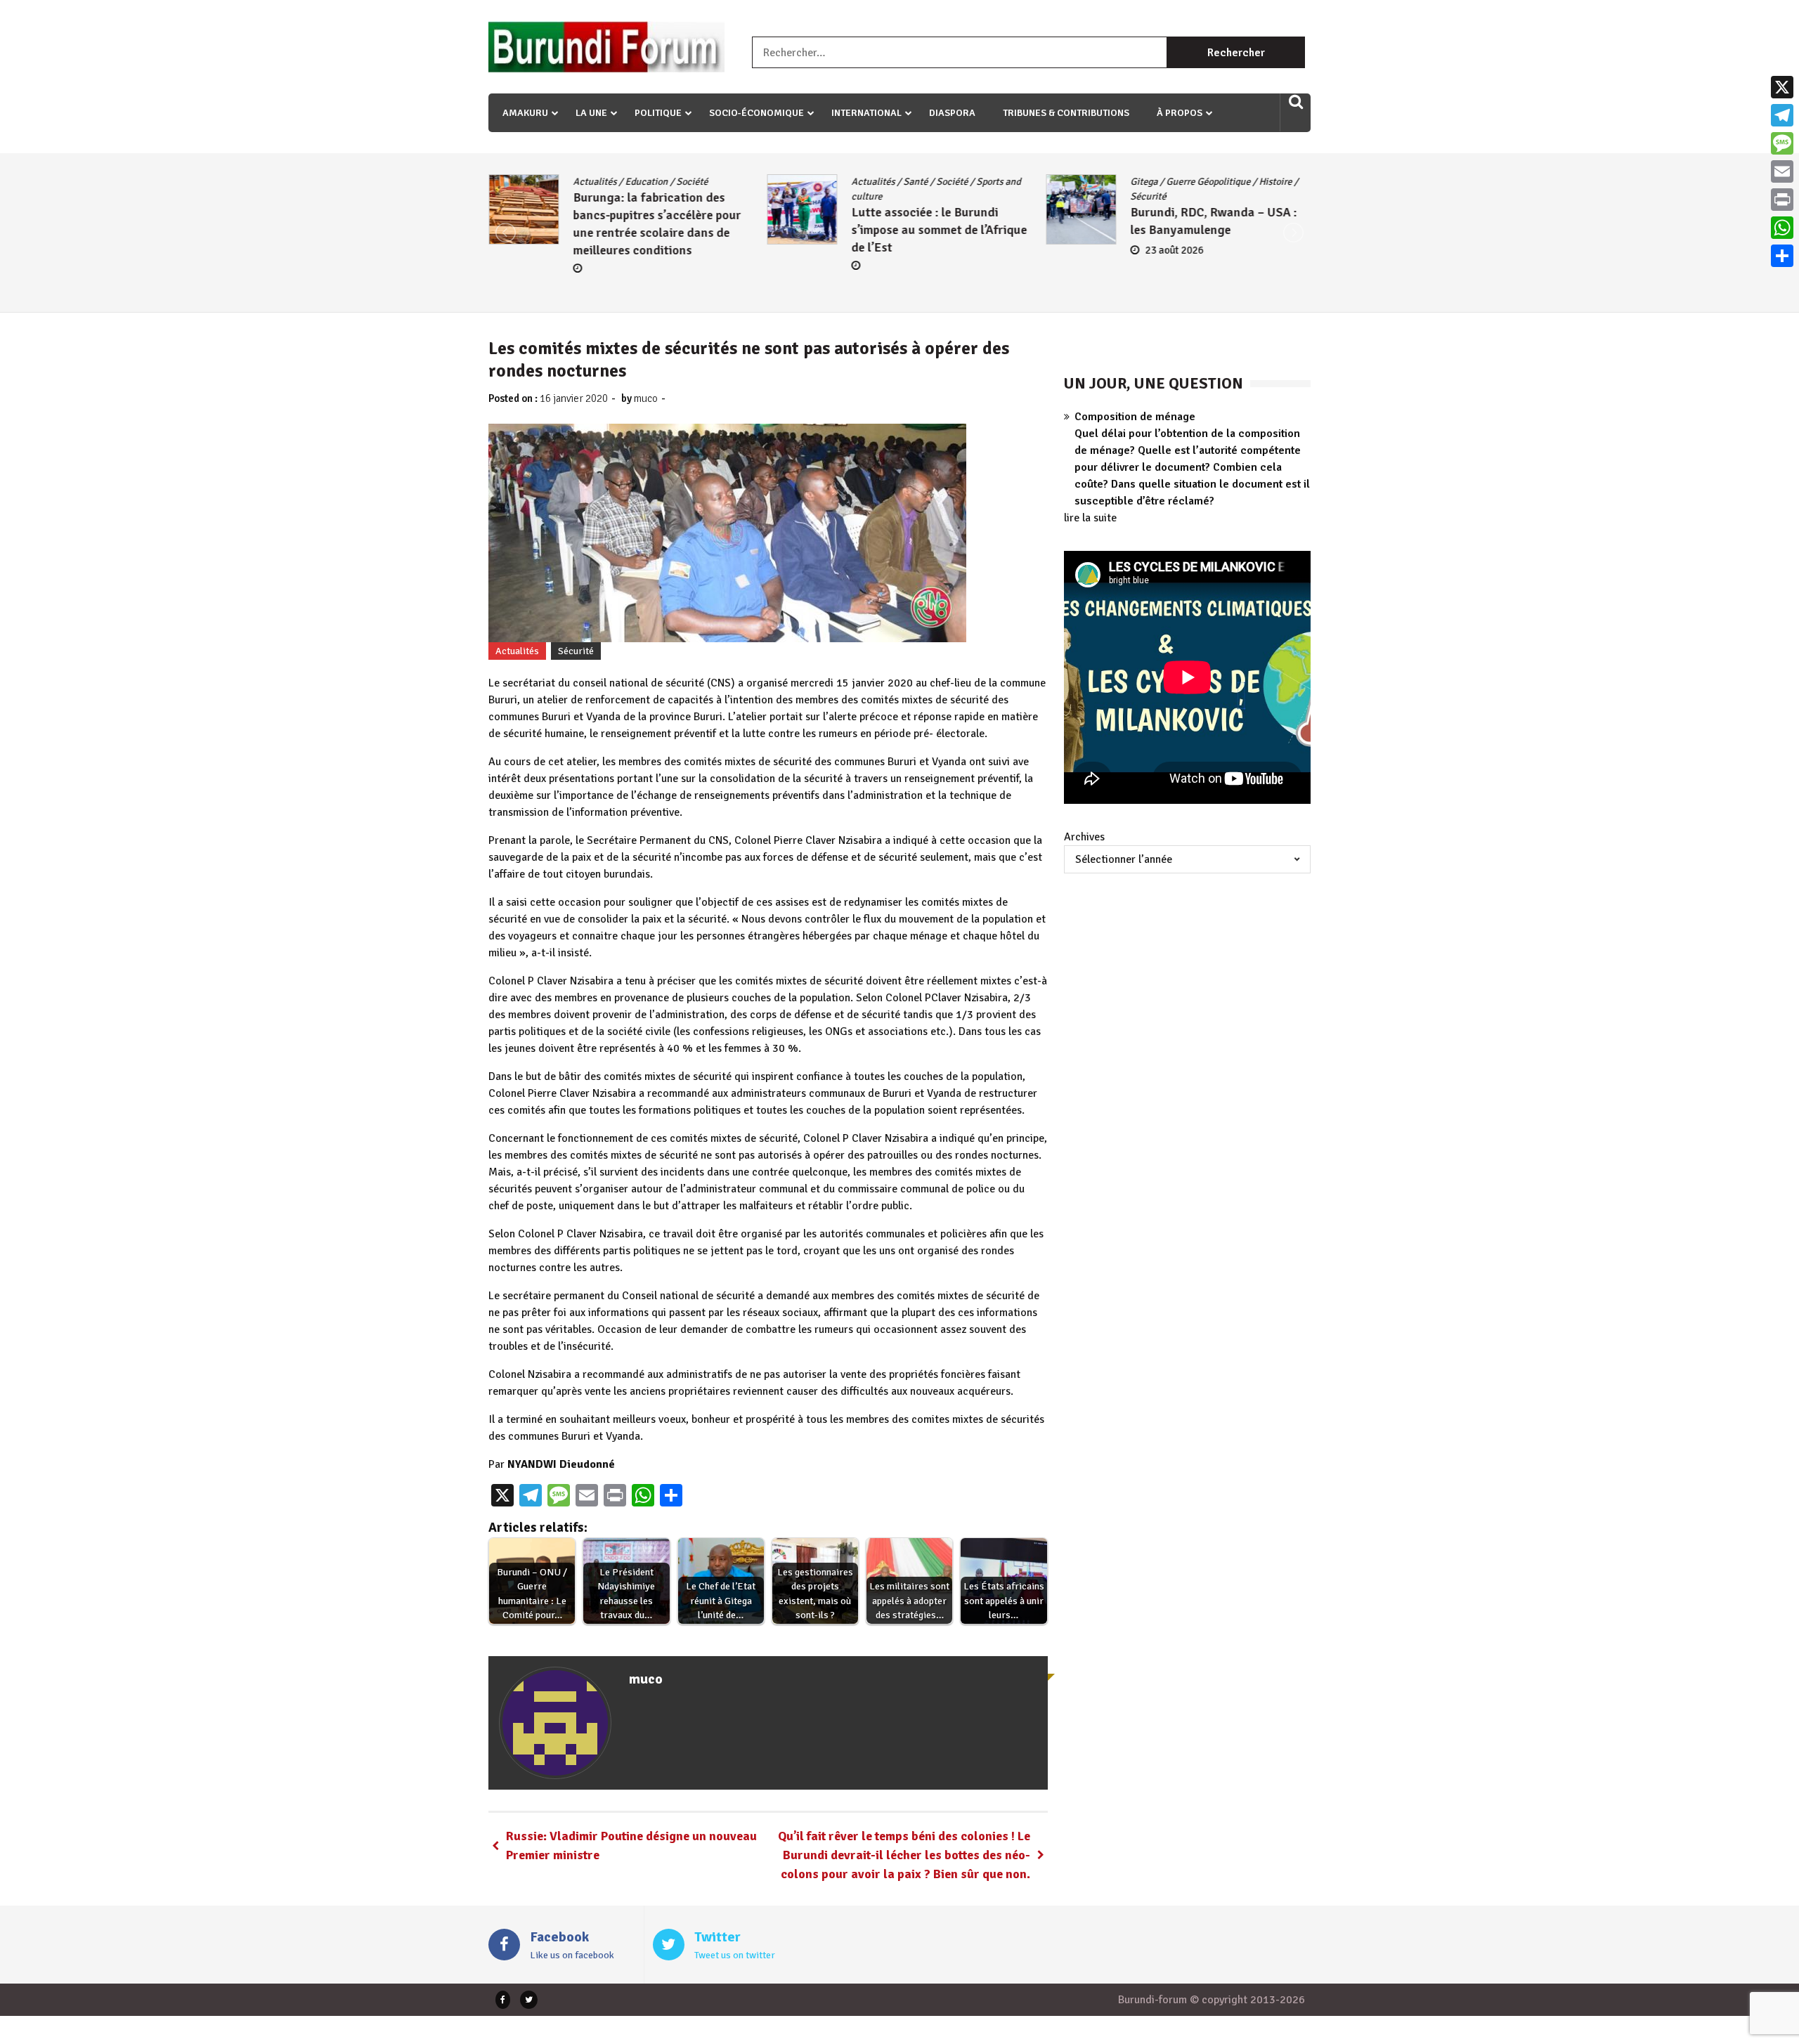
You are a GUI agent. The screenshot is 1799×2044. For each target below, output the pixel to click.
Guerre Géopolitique (1208, 182)
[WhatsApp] (1782, 228)
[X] (1782, 87)
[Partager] (1782, 256)
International (866, 113)
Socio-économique (756, 113)
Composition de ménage (1135, 417)
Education (646, 182)
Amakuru (525, 113)
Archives (1084, 837)
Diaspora (952, 113)
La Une (591, 113)
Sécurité (1148, 196)
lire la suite (1090, 518)
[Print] (1782, 200)
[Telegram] (1782, 115)
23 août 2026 (1174, 250)
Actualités (595, 182)
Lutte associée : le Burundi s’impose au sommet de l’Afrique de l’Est (940, 230)
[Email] (1782, 171)
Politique (658, 113)
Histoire (1275, 182)
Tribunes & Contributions (1066, 113)
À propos (1180, 113)
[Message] (1782, 143)
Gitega (1144, 182)
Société (692, 182)
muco (646, 398)
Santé (916, 182)
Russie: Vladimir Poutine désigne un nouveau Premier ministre (631, 1846)
